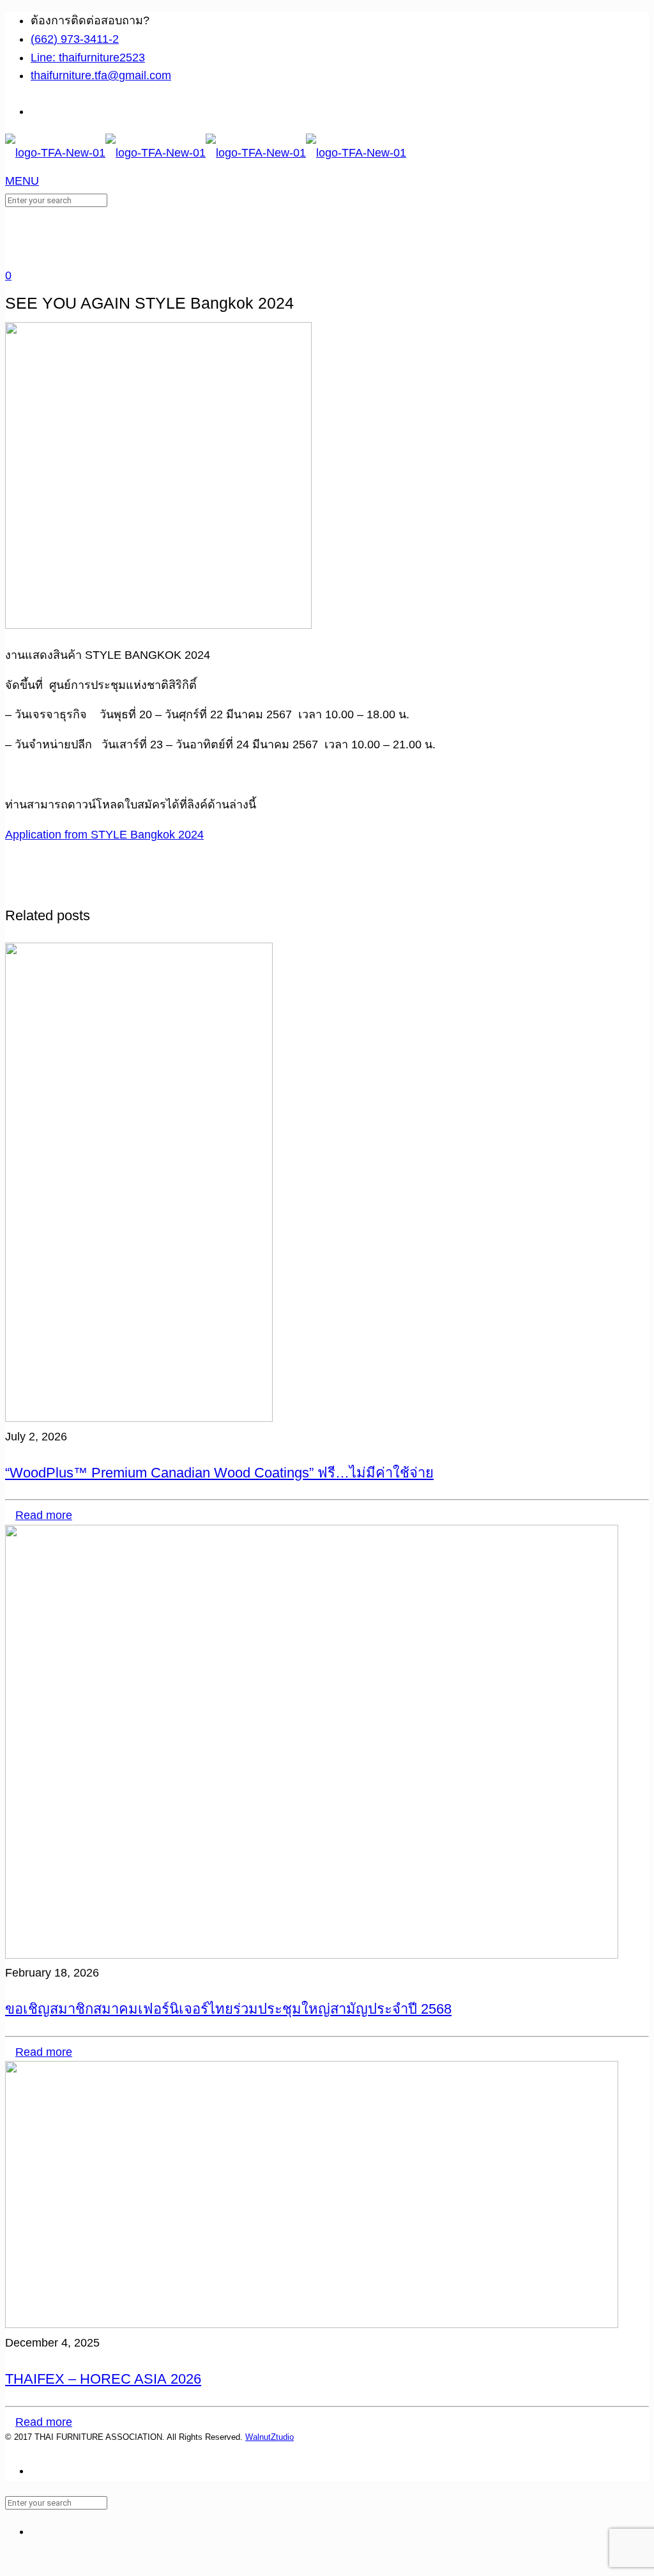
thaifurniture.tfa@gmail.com (101, 75)
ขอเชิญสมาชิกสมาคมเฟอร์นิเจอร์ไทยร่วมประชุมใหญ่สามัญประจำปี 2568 (228, 2009)
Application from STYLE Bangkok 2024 (104, 835)
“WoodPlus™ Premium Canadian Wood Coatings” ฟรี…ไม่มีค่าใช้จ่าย (219, 1473)
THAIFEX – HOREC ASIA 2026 (103, 2379)
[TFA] (206, 153)
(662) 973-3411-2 (75, 39)
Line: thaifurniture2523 (88, 58)
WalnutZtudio (270, 2437)
